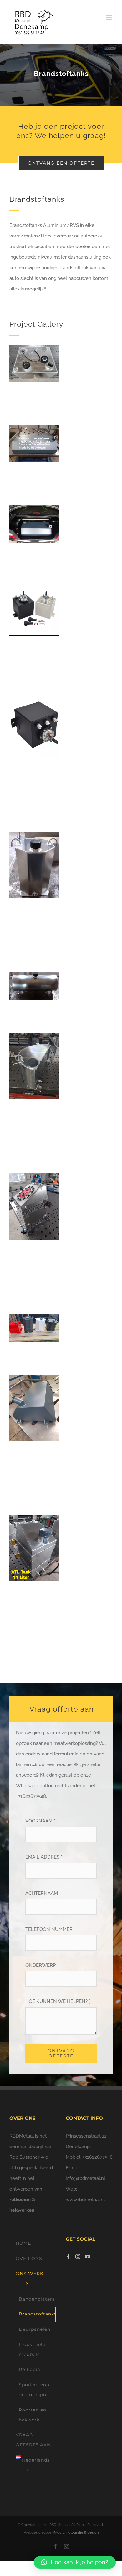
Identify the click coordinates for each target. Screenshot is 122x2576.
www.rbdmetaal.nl (85, 2200)
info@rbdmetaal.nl (85, 2178)
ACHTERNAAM (42, 1893)
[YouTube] (88, 2257)
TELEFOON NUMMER (49, 1929)
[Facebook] (68, 2257)
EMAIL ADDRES (44, 1857)
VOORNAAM (40, 1821)
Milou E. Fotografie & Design (75, 2533)
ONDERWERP (41, 1965)
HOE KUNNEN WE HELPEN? (58, 2001)
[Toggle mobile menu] (109, 17)
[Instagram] (78, 2257)
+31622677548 (98, 2157)
